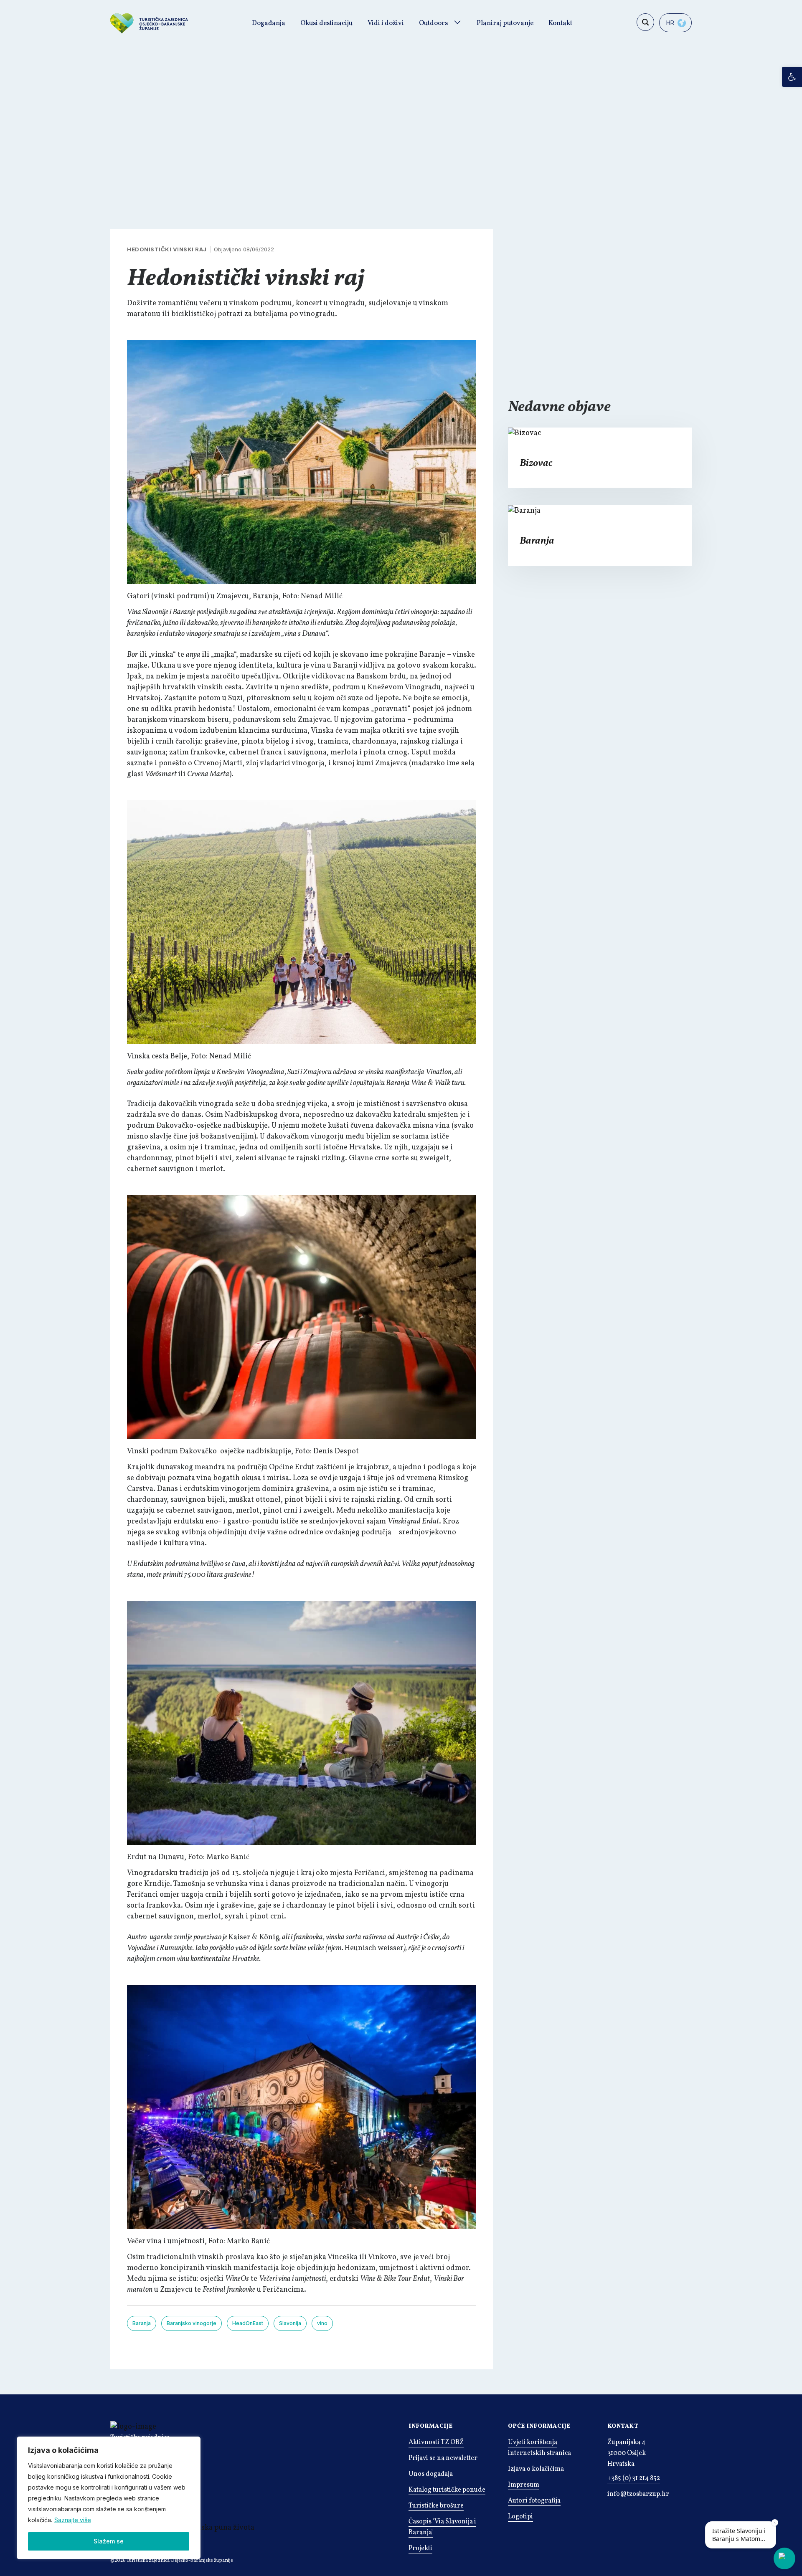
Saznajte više (73, 2520)
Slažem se (109, 2541)
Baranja (142, 2323)
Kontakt (560, 23)
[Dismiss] (775, 2523)
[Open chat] (784, 2558)
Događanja (269, 23)
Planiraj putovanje (505, 23)
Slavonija (290, 2323)
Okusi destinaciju (326, 23)
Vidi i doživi (386, 23)
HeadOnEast (248, 2323)
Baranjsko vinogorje (192, 2323)
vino (322, 2323)
